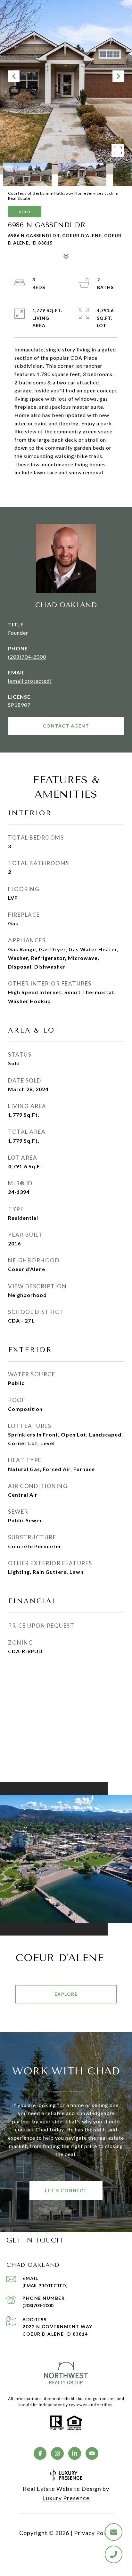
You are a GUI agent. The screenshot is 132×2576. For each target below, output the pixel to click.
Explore (66, 1994)
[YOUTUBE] (92, 2453)
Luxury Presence (66, 2498)
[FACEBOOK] (40, 2453)
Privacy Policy (94, 2533)
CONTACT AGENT (66, 726)
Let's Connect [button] (66, 2190)
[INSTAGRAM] (57, 2453)
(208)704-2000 (27, 657)
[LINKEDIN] (75, 2453)
